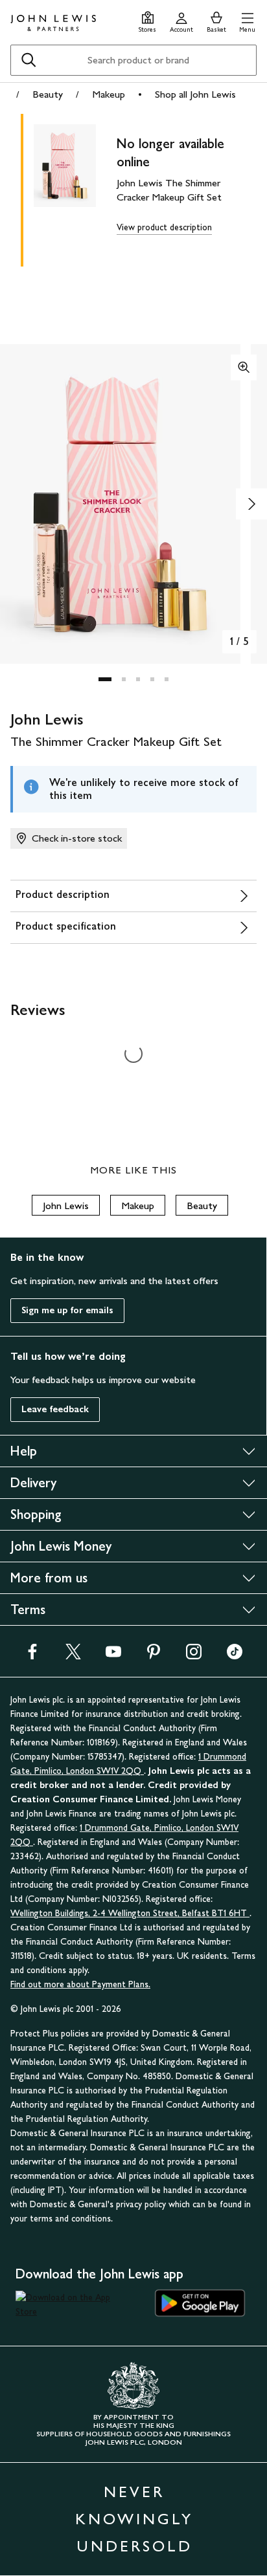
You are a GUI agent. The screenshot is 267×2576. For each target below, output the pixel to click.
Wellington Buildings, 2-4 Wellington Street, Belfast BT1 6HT (130, 1913)
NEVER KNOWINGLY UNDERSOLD (134, 2519)
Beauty (48, 94)
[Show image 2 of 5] (251, 504)
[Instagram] (194, 1656)
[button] (247, 20)
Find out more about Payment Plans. (80, 1984)
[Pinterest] (154, 1656)
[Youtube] (113, 1656)
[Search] (29, 60)
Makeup (109, 94)
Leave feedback (55, 1409)
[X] (73, 1656)
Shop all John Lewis (195, 94)
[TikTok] (235, 1656)
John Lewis (66, 1206)
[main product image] (75, 188)
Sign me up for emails (67, 1310)
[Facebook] (32, 1656)
